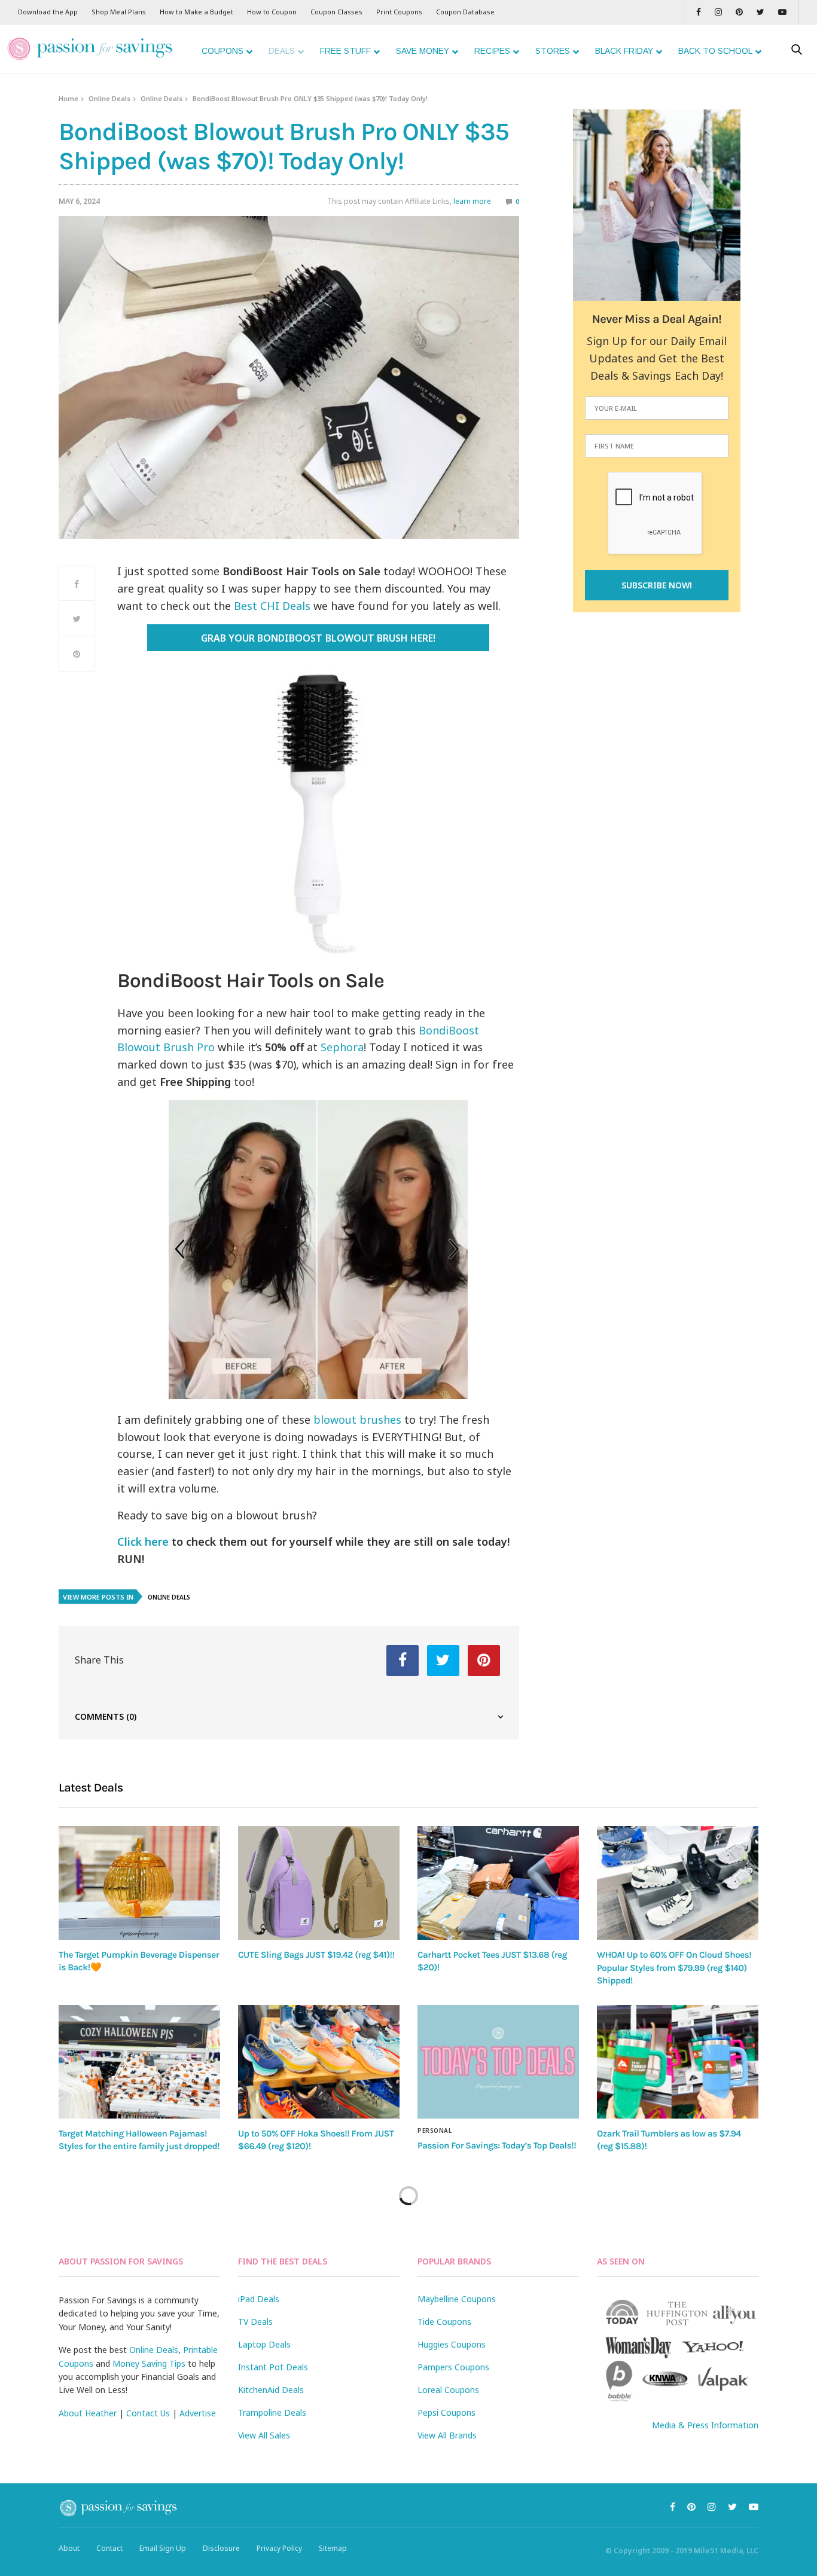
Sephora (342, 1047)
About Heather (88, 2413)
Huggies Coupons (452, 2344)
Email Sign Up (163, 2548)
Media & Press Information (705, 2425)
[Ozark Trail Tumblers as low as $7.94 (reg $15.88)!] (678, 2062)
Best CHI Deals (272, 606)
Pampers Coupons (453, 2367)
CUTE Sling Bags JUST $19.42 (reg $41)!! (316, 1955)
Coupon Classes (336, 12)
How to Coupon (272, 12)
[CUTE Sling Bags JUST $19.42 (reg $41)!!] (319, 1883)
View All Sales (264, 2435)
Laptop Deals (264, 2344)
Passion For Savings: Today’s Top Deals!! (497, 2145)
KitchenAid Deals (271, 2390)
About (69, 2548)
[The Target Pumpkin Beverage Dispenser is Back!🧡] (139, 1883)
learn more (472, 201)
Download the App (48, 12)
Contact (109, 2548)
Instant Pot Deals (273, 2367)
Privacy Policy (279, 2548)
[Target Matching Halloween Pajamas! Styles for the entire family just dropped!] (139, 2062)
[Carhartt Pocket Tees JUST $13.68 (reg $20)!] (498, 1883)
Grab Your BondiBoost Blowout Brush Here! (318, 638)
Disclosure (221, 2548)
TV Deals (255, 2322)
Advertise (198, 2413)
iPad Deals (259, 2299)
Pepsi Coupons (446, 2412)
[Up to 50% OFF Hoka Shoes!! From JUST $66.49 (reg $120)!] (319, 2062)
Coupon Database (465, 12)
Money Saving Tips (149, 2363)
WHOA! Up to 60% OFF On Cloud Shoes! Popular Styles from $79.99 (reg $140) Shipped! (674, 1968)
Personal (435, 2131)
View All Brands (447, 2435)
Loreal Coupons (448, 2390)
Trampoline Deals (272, 2412)
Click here (143, 1542)
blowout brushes (357, 1420)
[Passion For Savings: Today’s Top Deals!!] (498, 2062)
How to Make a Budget (196, 12)
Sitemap (333, 2548)
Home (68, 98)
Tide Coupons (444, 2322)
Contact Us (148, 2413)
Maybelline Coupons (457, 2299)
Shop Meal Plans (119, 12)
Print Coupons (399, 12)
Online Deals (109, 98)
